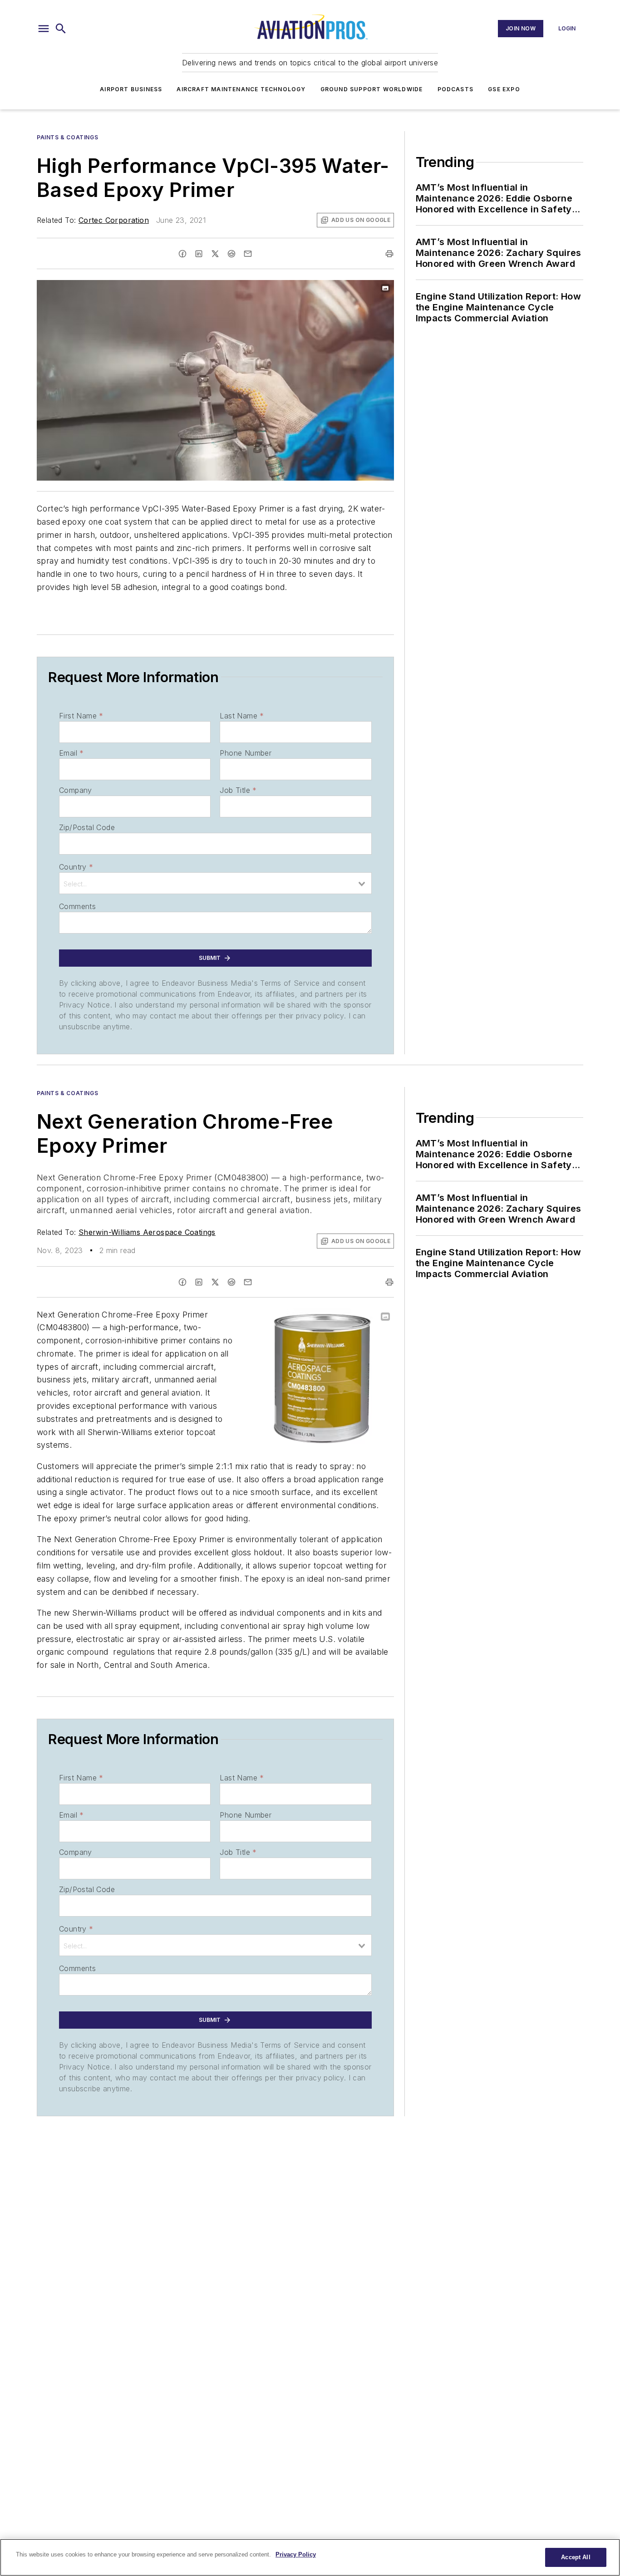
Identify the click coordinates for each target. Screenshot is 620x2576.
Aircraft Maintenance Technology (241, 89)
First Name (81, 716)
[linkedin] (199, 254)
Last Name (242, 716)
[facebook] (182, 254)
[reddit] (231, 254)
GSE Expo (504, 89)
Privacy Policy (296, 2554)
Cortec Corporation (114, 220)
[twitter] (215, 254)
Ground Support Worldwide (372, 89)
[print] (389, 254)
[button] (44, 29)
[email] (248, 254)
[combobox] (215, 883)
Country (76, 867)
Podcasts (456, 89)
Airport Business (131, 89)
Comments (77, 906)
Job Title (238, 790)
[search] (61, 29)
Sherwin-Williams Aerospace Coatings (147, 1232)
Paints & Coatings (67, 137)
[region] (310, 2557)
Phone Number (246, 753)
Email (71, 753)
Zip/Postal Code (87, 827)
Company (76, 790)
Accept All (576, 2557)
